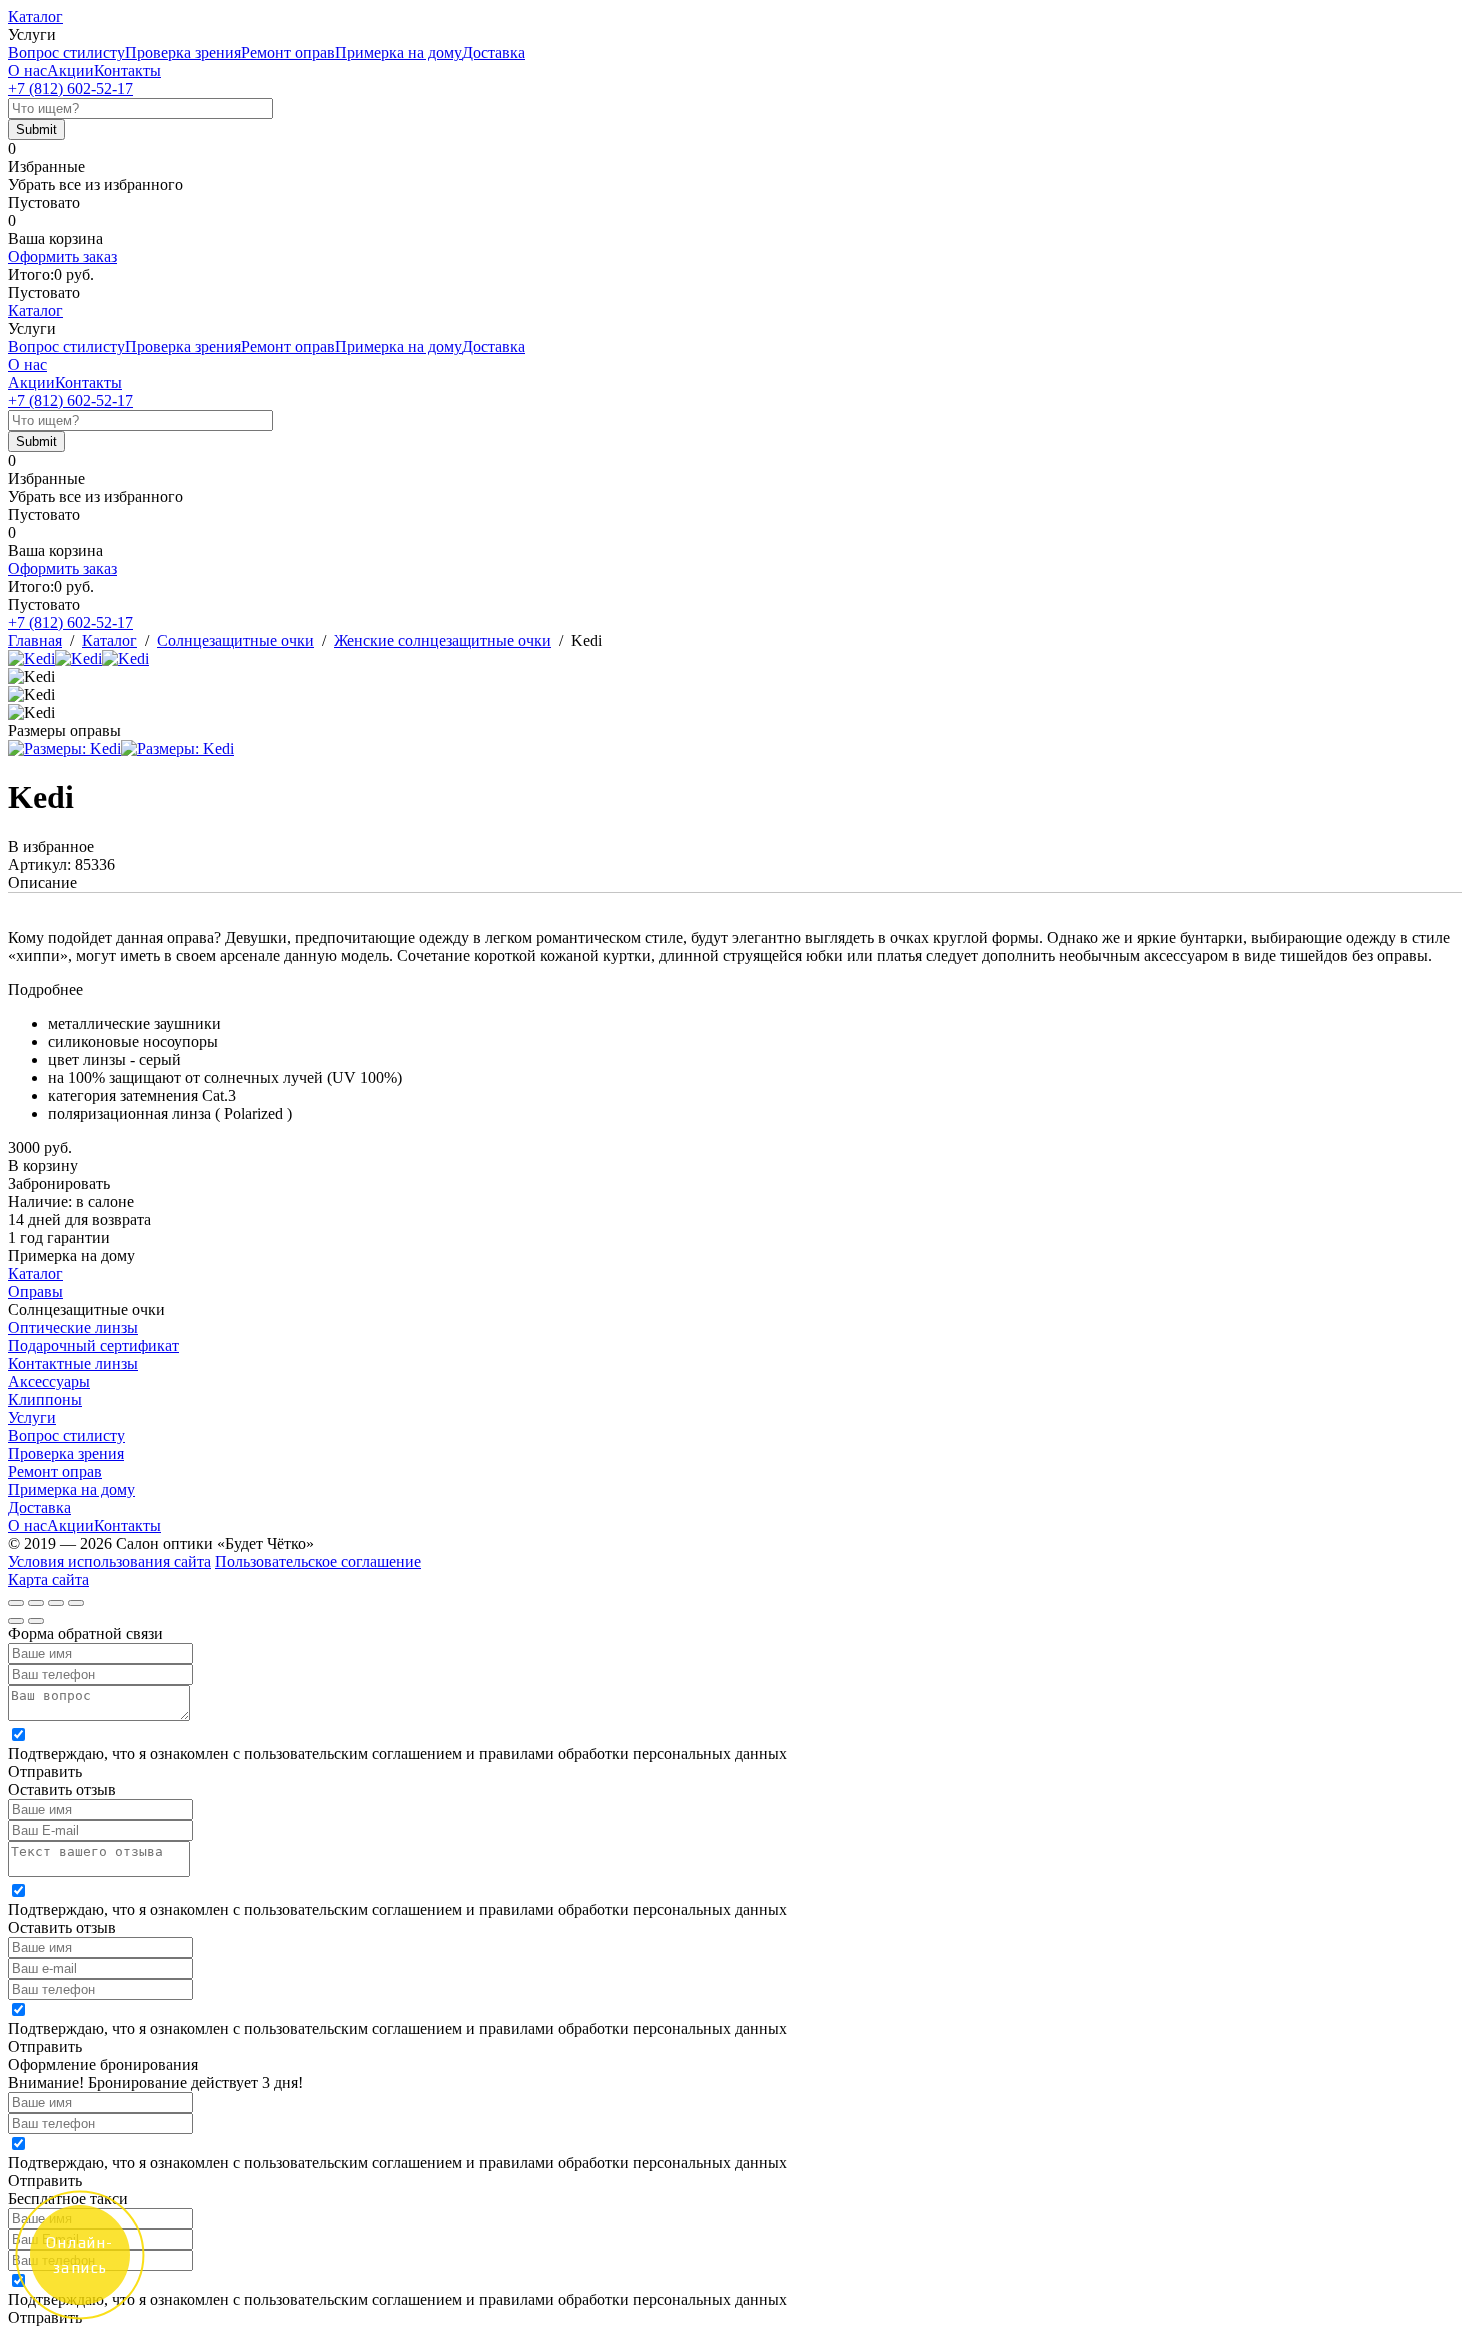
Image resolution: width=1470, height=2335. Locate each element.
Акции (70, 70)
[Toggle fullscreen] (56, 1603)
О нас (27, 70)
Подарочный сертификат (93, 1345)
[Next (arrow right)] (36, 1621)
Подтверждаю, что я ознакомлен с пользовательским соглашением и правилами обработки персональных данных (397, 1753)
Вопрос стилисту (66, 52)
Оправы (35, 1291)
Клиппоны (45, 1399)
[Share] (36, 1603)
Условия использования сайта (109, 1561)
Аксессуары (49, 1381)
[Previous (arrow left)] (16, 1621)
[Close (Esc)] (16, 1603)
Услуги (32, 1417)
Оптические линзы (73, 1327)
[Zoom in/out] (76, 1603)
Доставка (493, 52)
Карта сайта (48, 1579)
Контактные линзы (73, 1363)
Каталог (35, 16)
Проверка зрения (183, 52)
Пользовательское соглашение (318, 1561)
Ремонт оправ (288, 52)
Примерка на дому (398, 52)
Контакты (127, 70)
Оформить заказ (62, 256)
